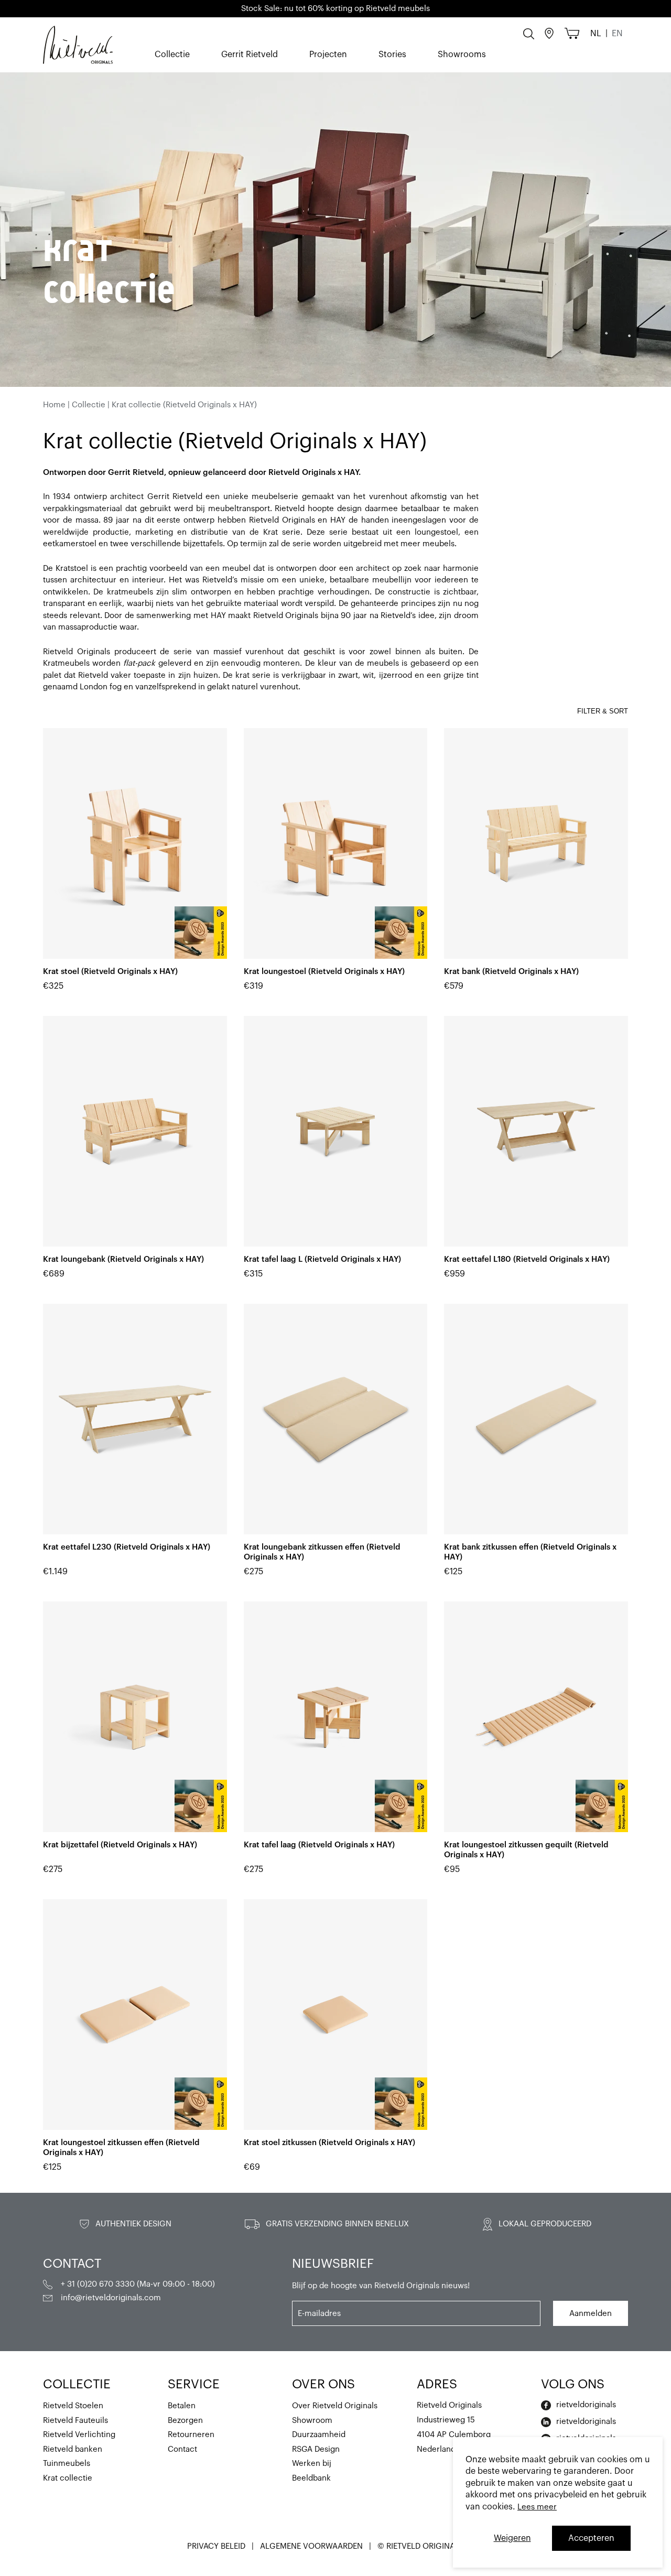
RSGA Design (316, 2449)
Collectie (172, 55)
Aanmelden (591, 2314)
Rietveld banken (73, 2449)
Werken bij (312, 2464)
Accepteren (591, 2538)
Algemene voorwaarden (312, 2546)
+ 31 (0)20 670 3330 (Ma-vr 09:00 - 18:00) (138, 2284)
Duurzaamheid (319, 2435)
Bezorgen (185, 2421)
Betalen (182, 2406)
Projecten (328, 55)
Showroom (312, 2421)
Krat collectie (68, 2478)
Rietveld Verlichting (79, 2435)
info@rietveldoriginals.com (111, 2298)
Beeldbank (311, 2478)
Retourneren (191, 2435)
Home (54, 405)
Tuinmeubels (67, 2464)
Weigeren (512, 2538)
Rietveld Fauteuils (75, 2421)
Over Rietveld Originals (335, 2406)
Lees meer (537, 2507)
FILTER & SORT (603, 711)
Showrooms (462, 55)
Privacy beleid (217, 2546)
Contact (182, 2449)
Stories (392, 55)
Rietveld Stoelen (73, 2406)
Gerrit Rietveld (250, 55)
